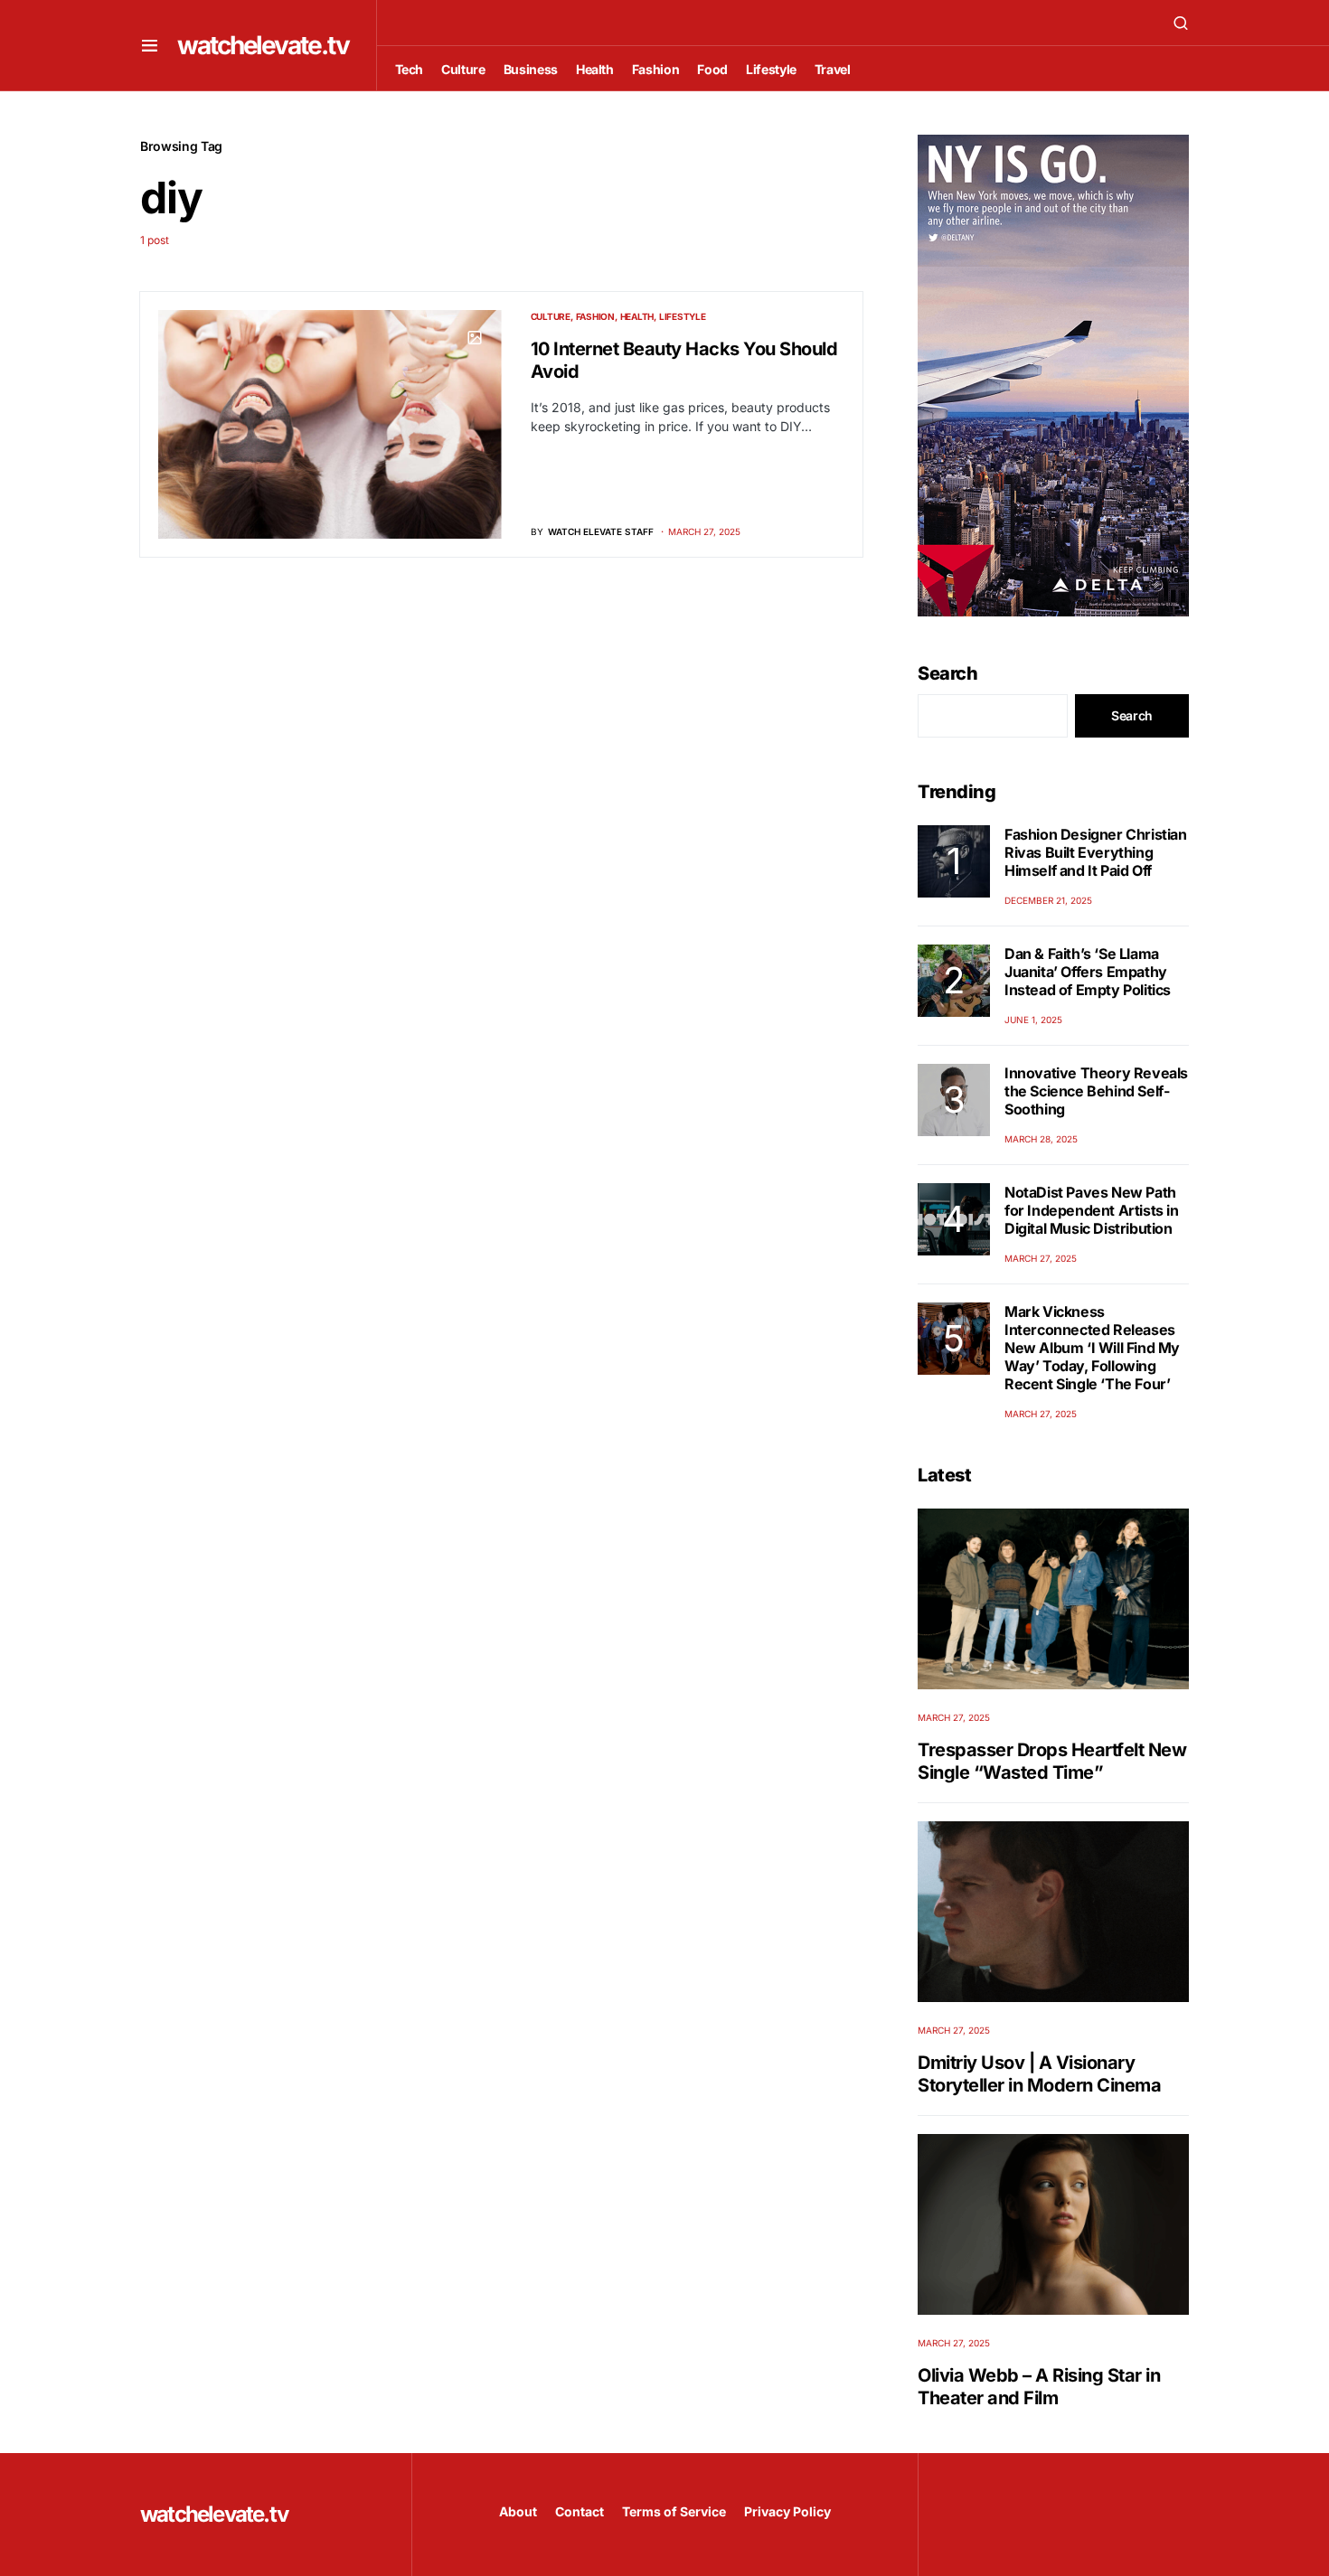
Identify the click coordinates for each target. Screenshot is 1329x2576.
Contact (580, 2511)
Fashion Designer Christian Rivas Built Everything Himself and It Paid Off (1096, 852)
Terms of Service (674, 2511)
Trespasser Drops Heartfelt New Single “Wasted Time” (1052, 1761)
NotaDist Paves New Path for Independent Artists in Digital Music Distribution (1092, 1210)
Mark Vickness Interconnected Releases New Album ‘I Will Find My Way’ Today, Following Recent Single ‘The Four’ (1092, 1348)
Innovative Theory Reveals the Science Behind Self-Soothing (1096, 1091)
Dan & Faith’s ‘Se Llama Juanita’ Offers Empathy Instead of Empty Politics (1088, 972)
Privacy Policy (787, 2511)
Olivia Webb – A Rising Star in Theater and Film (1039, 2387)
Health (637, 316)
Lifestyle (683, 316)
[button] (150, 45)
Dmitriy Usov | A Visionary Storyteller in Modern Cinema (1039, 2074)
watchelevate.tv (263, 45)
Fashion (595, 316)
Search (947, 673)
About (518, 2511)
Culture (551, 316)
